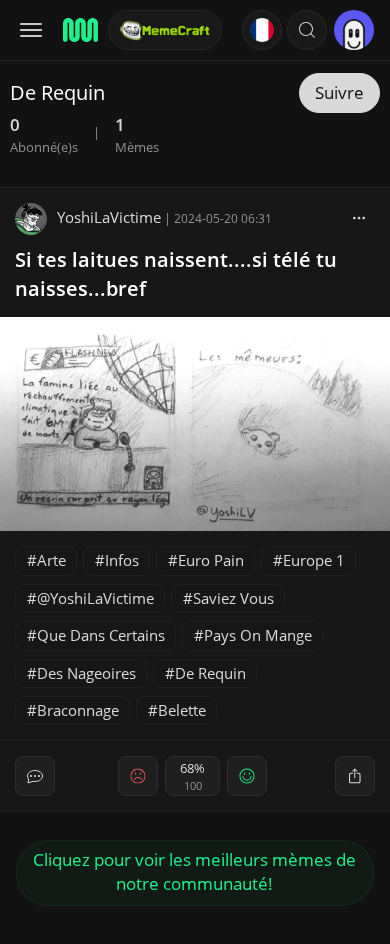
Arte (51, 560)
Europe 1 (314, 560)
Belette (182, 710)
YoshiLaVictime (109, 217)
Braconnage (78, 710)
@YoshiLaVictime (95, 598)
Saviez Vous (233, 598)
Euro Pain (211, 560)
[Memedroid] (79, 30)
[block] (359, 217)
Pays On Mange (258, 635)
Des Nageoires (86, 673)
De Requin (210, 673)
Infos (122, 560)
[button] (307, 30)
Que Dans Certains (101, 635)
